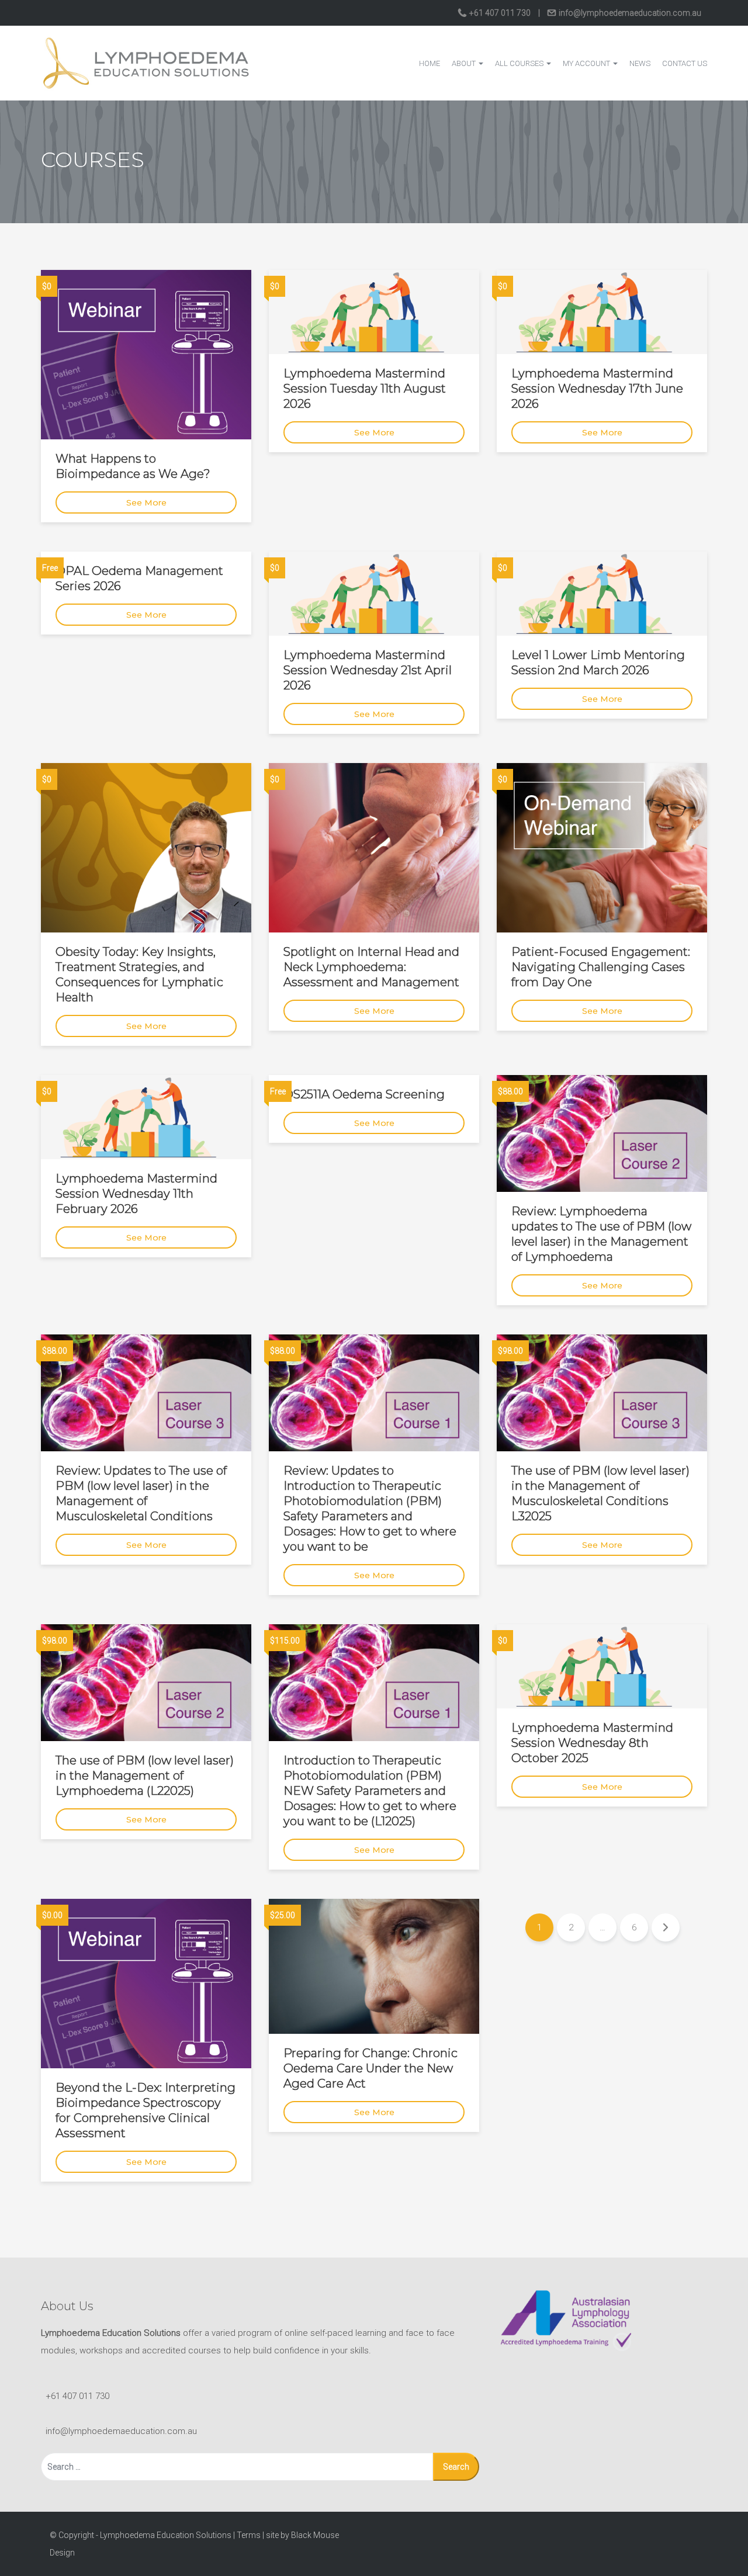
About (465, 63)
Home (430, 63)
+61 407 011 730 (500, 13)
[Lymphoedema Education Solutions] (146, 63)
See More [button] (146, 502)
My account (587, 63)
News (640, 63)
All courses (520, 63)
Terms (249, 2535)
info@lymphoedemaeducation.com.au (629, 13)
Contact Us (685, 63)
